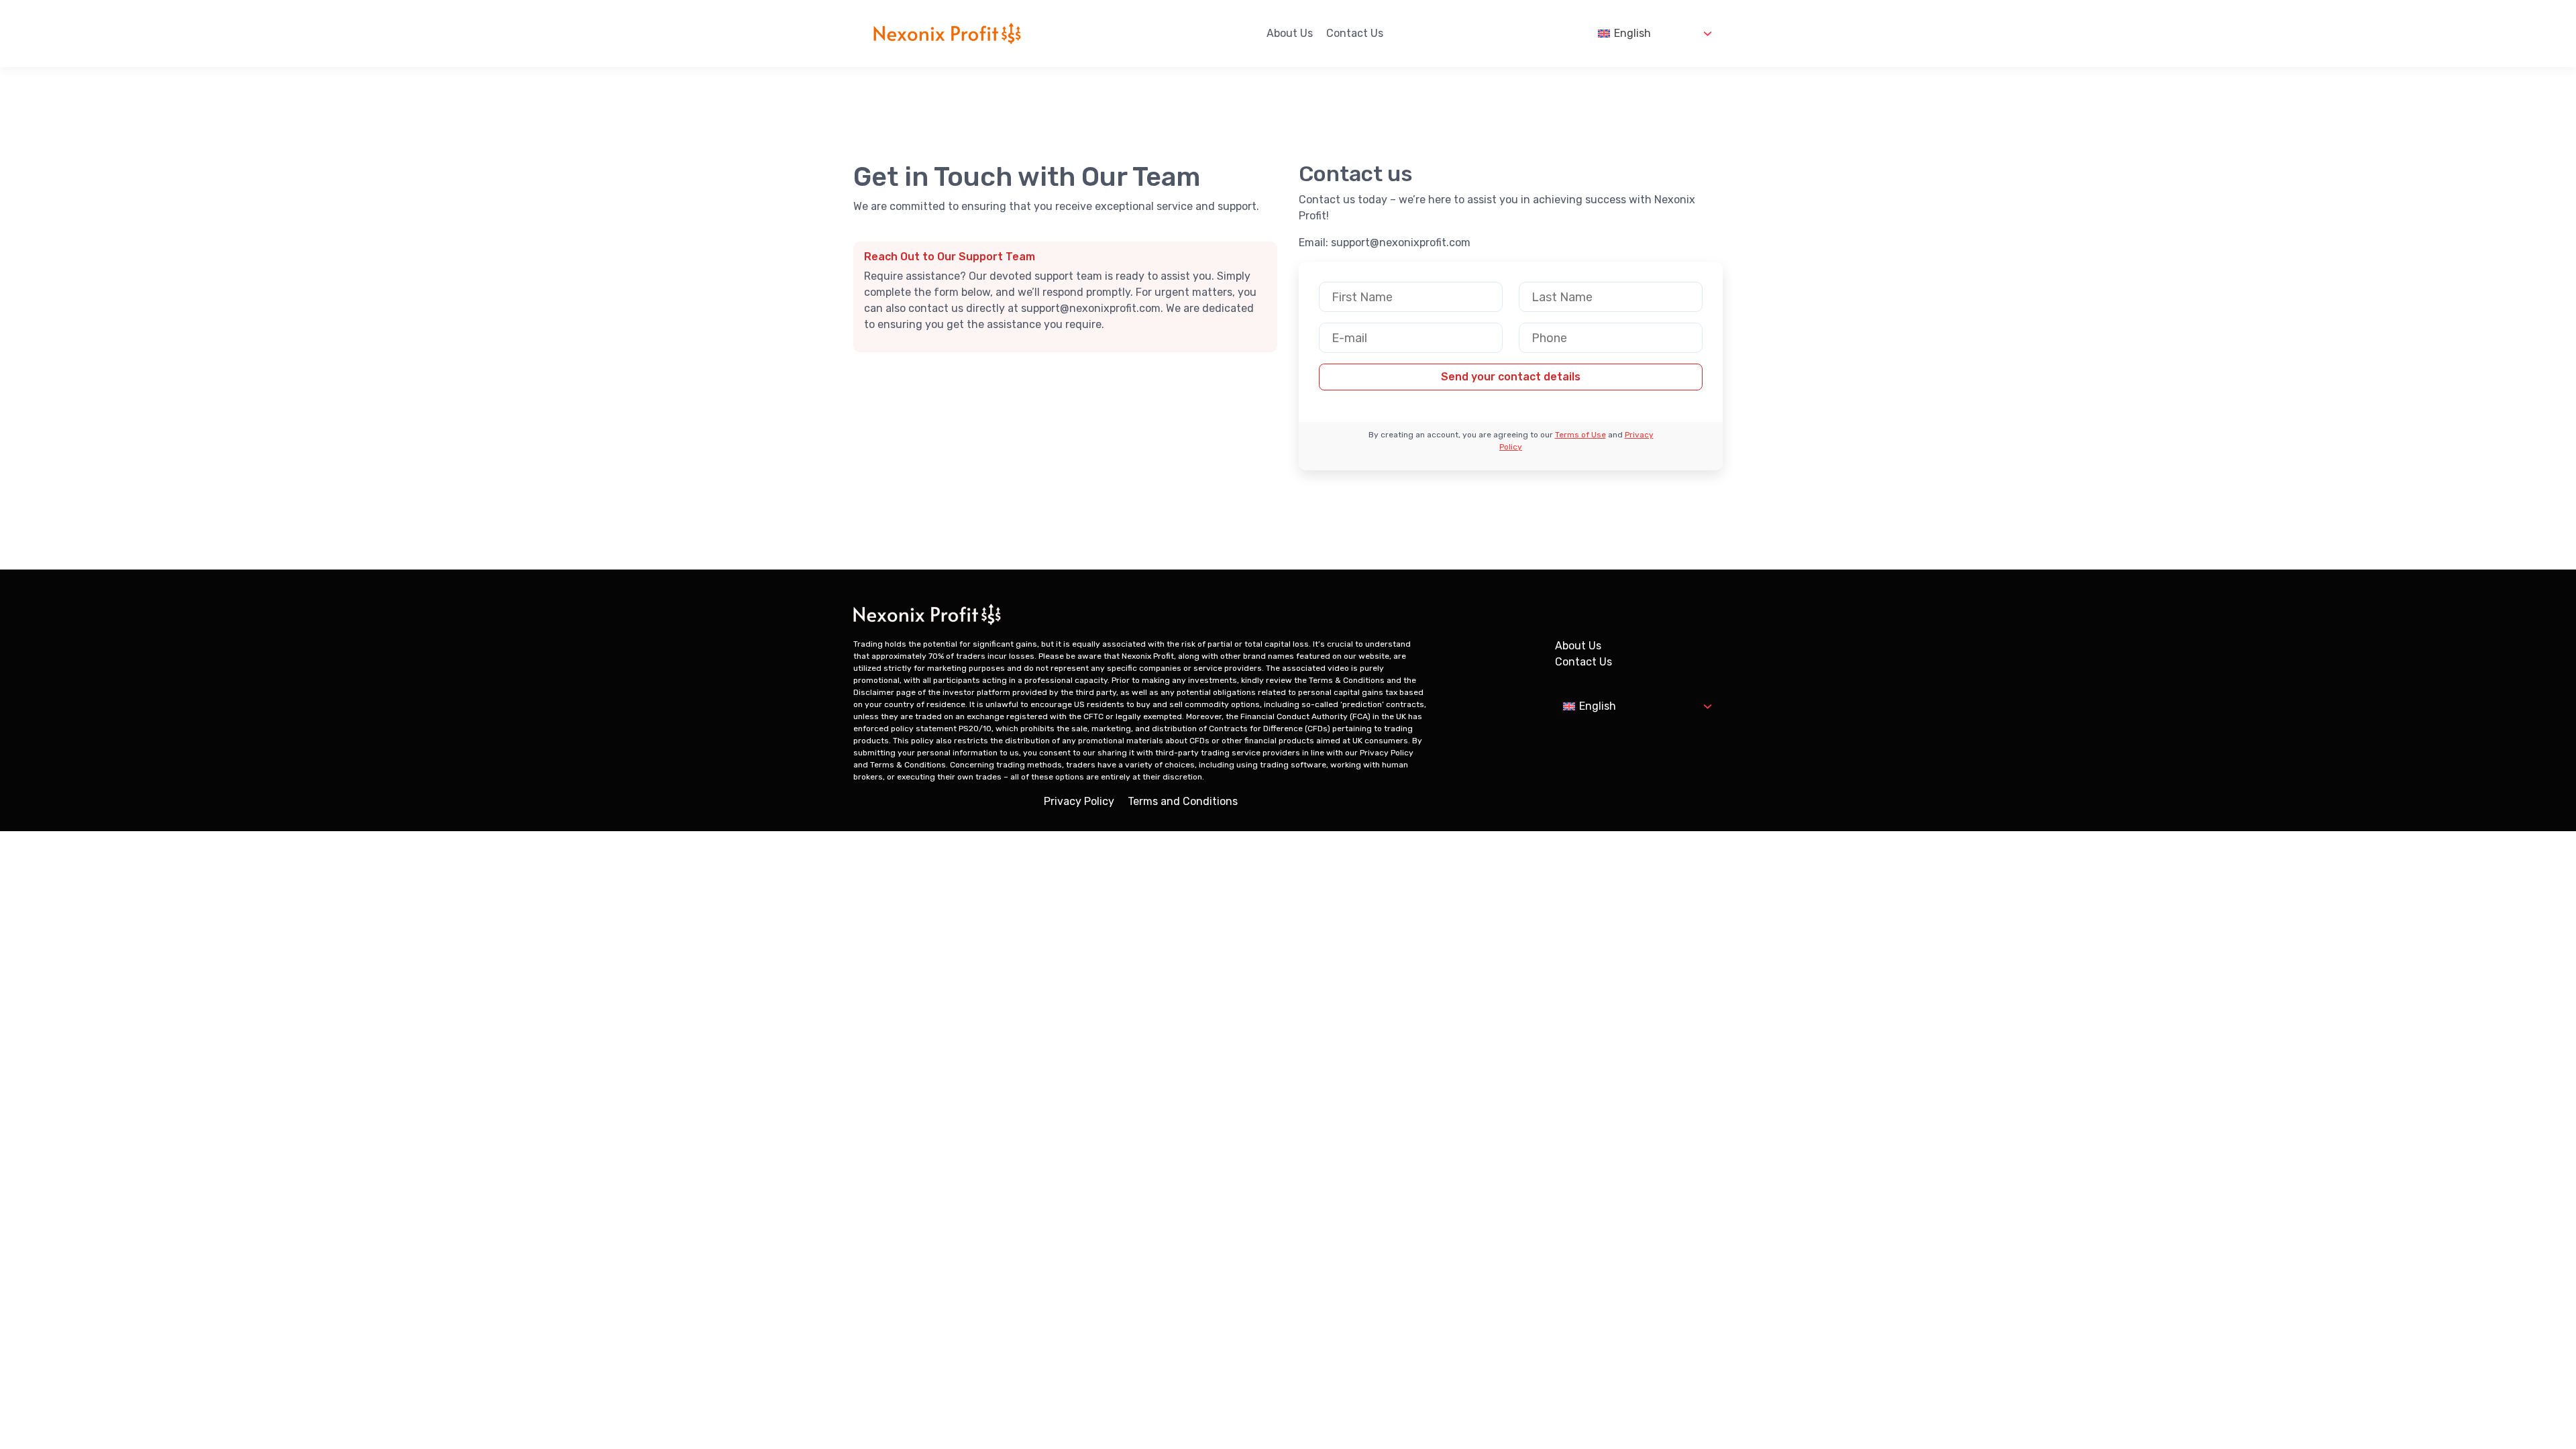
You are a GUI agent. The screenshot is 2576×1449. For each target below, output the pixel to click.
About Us (1290, 33)
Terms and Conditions (1183, 801)
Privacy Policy (1079, 801)
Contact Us (1355, 33)
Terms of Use (1580, 435)
